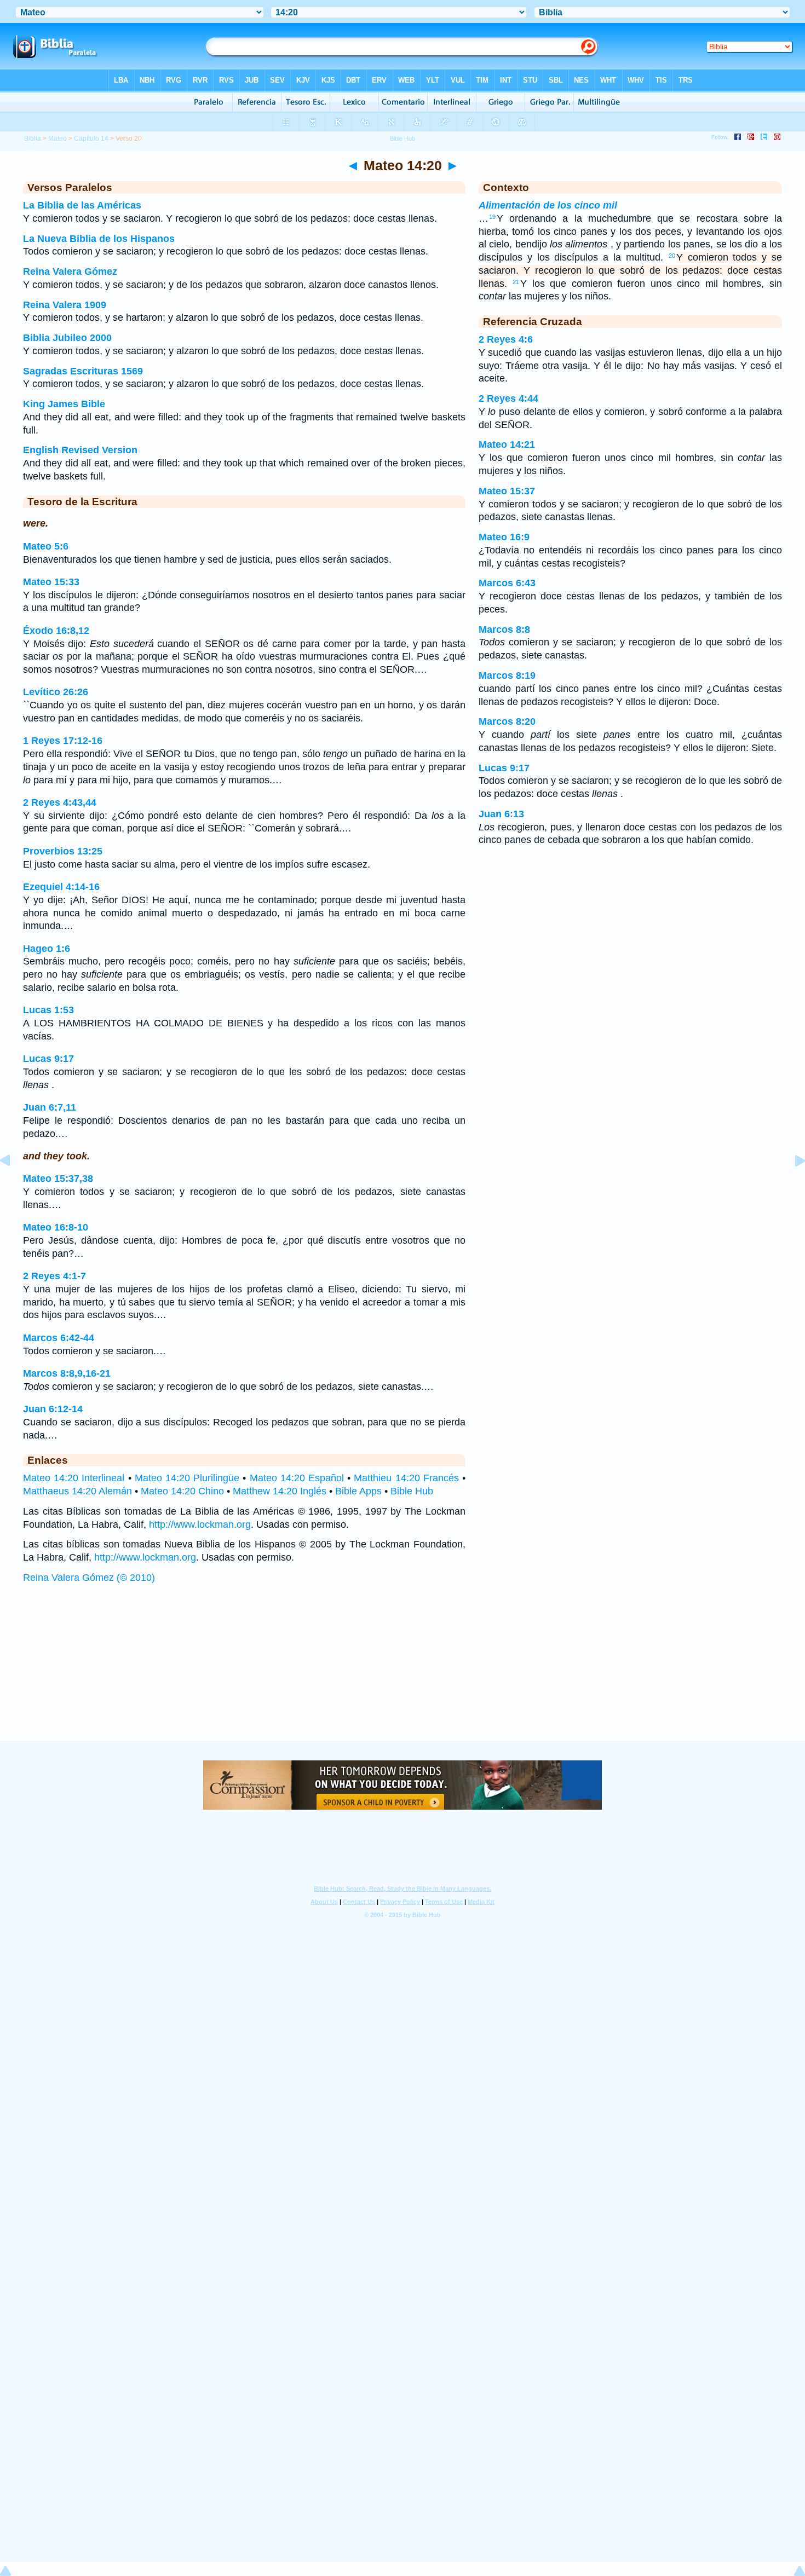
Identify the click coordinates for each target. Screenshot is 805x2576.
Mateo (58, 138)
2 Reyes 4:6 (506, 339)
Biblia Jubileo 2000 (67, 338)
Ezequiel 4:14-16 (61, 887)
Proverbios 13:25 (63, 851)
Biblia (33, 138)
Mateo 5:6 (46, 546)
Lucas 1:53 (48, 1010)
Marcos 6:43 (507, 583)
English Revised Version (80, 450)
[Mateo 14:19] (14, 1185)
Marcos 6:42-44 (59, 1338)
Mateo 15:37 (507, 491)
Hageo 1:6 (47, 949)
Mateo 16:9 (504, 537)
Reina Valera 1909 (65, 305)
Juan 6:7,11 (50, 1107)
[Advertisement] (403, 1673)
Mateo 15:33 (51, 582)
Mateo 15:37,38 (58, 1179)
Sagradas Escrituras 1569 (83, 371)
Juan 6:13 (501, 814)
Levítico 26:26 (56, 692)
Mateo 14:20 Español (297, 1478)
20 (672, 256)
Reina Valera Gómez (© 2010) (89, 1578)
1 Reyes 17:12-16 (63, 741)
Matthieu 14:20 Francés (406, 1478)
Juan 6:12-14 (53, 1409)
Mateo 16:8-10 (56, 1227)
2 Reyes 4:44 (508, 398)
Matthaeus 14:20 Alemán (77, 1491)
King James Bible (64, 404)
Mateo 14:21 (507, 444)
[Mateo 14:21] (791, 1185)
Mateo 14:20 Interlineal (74, 1478)
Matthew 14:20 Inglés (280, 1491)
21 (516, 282)
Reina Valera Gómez (70, 272)
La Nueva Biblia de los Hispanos (99, 239)
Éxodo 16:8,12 (56, 631)
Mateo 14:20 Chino (182, 1491)
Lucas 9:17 (48, 1059)
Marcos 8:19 (507, 675)
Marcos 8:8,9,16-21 (67, 1373)
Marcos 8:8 (504, 629)
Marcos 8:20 (507, 721)
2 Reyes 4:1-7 (54, 1276)
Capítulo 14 (91, 138)
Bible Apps (358, 1491)
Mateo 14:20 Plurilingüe (187, 1478)
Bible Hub (412, 1491)
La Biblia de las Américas (82, 205)
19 (492, 217)
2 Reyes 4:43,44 (60, 802)
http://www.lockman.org (200, 1524)
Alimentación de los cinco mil (548, 205)
